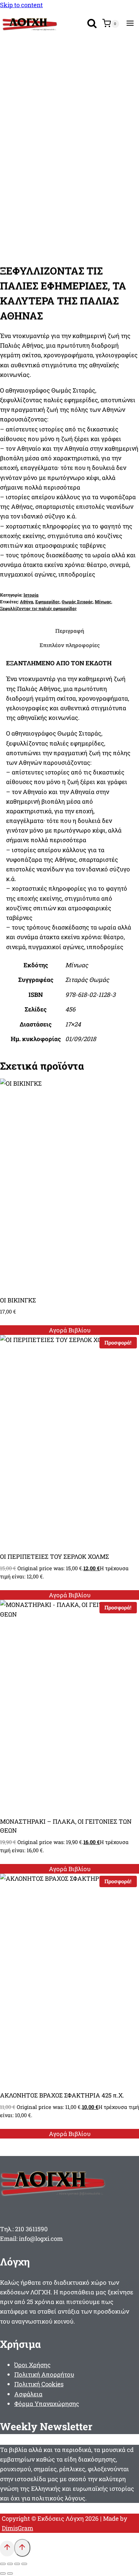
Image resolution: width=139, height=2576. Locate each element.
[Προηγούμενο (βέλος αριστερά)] (3, 2574)
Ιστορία (31, 595)
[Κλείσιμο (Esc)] (24, 2564)
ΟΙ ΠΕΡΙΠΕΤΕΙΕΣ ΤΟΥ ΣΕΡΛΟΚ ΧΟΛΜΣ (55, 1556)
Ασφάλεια (28, 2394)
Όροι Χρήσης (32, 2365)
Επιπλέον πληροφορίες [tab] (70, 645)
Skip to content (21, 5)
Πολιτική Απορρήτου (44, 2374)
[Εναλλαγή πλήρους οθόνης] (10, 2564)
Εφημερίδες (47, 602)
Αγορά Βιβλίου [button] (70, 1330)
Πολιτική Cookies (39, 2384)
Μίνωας (103, 602)
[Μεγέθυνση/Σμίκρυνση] (3, 2564)
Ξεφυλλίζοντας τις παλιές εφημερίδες (38, 608)
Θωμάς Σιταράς (77, 602)
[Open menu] (130, 24)
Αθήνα (27, 602)
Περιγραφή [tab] (70, 631)
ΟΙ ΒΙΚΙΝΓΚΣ (18, 1300)
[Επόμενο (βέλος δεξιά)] (10, 2574)
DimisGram (17, 2528)
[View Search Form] (92, 24)
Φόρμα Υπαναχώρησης (47, 2404)
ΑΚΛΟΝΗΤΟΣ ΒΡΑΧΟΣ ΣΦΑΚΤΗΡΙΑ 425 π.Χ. (62, 2095)
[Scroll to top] (7, 2548)
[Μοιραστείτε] (17, 2564)
